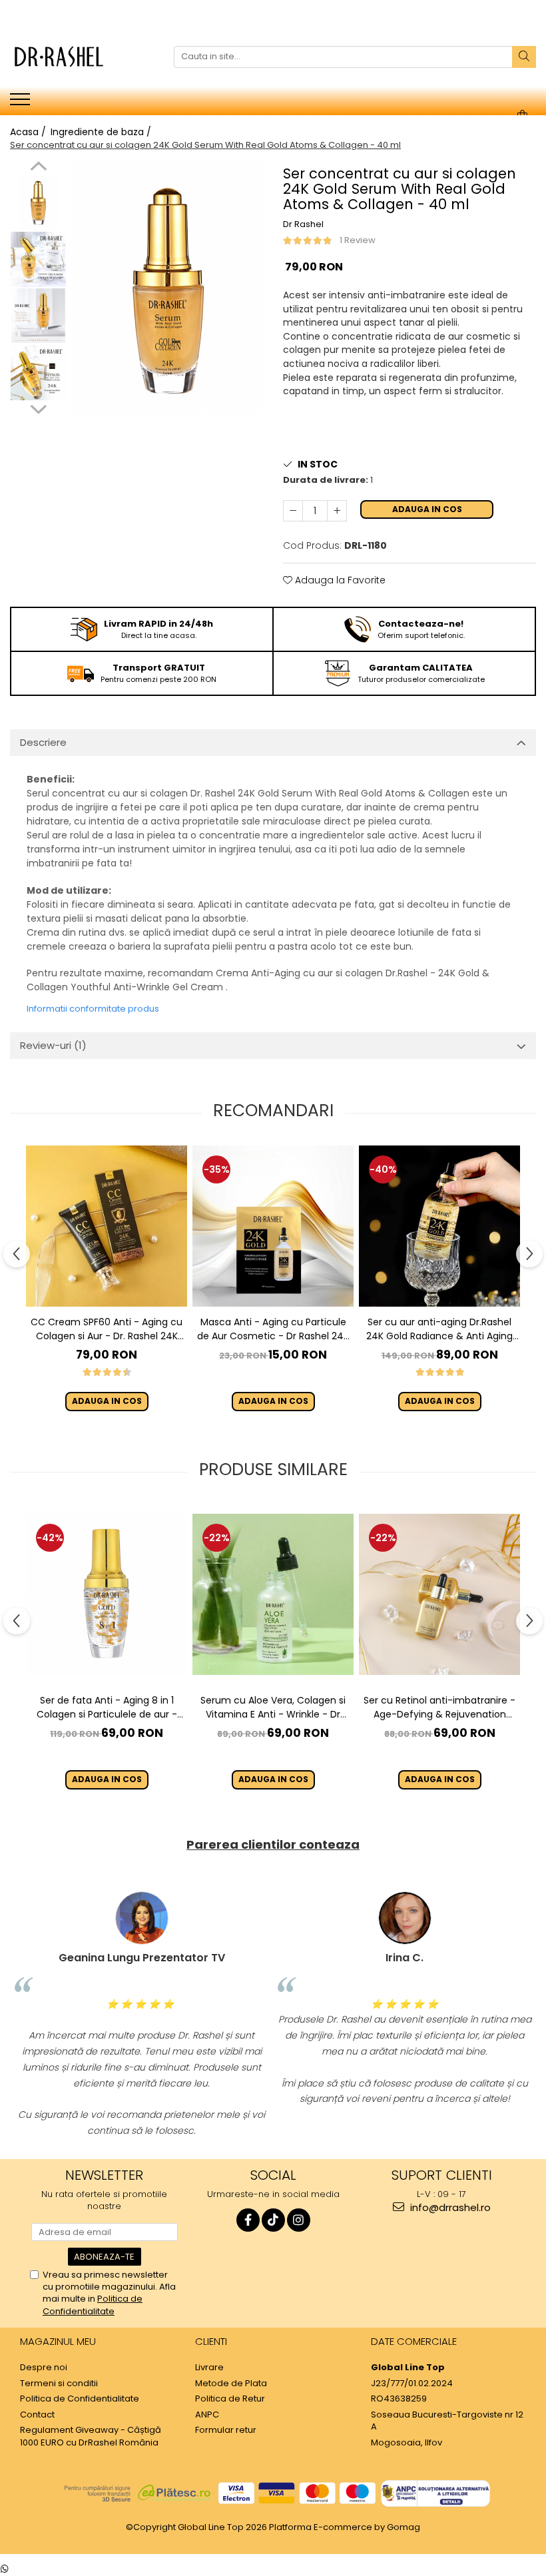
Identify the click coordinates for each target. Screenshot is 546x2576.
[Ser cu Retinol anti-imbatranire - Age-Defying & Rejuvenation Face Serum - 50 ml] (439, 1594)
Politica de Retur (230, 2399)
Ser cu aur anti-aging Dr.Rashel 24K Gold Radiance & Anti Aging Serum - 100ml (439, 1329)
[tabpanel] (168, 291)
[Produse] (22, 103)
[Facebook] (248, 2220)
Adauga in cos (427, 509)
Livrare (209, 2368)
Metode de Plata (231, 2384)
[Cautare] (524, 57)
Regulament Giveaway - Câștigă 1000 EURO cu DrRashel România (91, 2436)
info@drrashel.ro (449, 2207)
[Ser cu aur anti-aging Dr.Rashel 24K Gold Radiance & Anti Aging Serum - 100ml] (439, 1226)
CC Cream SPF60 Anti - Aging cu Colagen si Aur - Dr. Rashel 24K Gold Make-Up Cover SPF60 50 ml (107, 1329)
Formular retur (226, 2430)
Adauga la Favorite (339, 580)
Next (38, 408)
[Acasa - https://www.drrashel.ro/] (77, 57)
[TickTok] (273, 2220)
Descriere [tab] (43, 742)
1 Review (358, 240)
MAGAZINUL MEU (58, 2341)
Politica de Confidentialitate (93, 2305)
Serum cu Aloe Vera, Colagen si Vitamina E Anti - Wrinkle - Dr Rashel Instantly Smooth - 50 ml (273, 1708)
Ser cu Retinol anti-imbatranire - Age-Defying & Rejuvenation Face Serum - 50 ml (439, 1708)
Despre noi (44, 2368)
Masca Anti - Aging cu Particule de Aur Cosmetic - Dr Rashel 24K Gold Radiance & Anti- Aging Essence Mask (273, 1329)
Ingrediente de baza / (102, 132)
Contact (37, 2415)
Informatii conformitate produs (93, 1009)
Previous (38, 168)
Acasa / (29, 132)
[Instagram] (299, 2220)
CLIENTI (211, 2341)
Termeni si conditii (59, 2384)
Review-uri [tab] (53, 1045)
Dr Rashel (303, 224)
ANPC (207, 2415)
